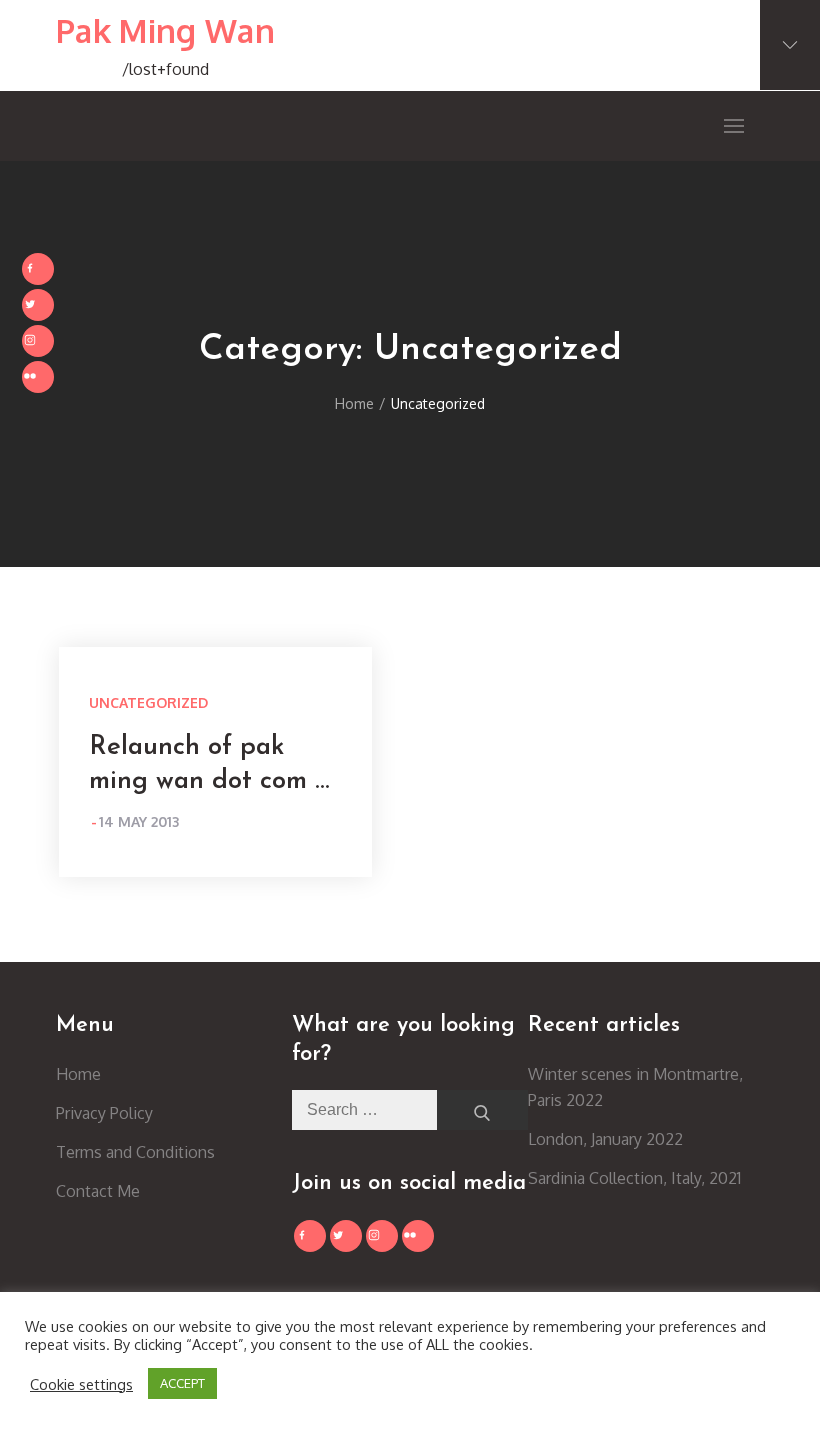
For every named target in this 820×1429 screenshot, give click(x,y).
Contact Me (98, 1191)
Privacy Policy (104, 1113)
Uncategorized (148, 702)
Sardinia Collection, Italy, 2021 (634, 1178)
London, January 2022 (605, 1139)
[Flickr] (38, 377)
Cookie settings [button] (81, 1384)
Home (78, 1074)
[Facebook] (38, 269)
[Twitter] (38, 305)
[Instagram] (38, 341)
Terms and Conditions (135, 1152)
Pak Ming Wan (165, 30)
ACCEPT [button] (182, 1383)
